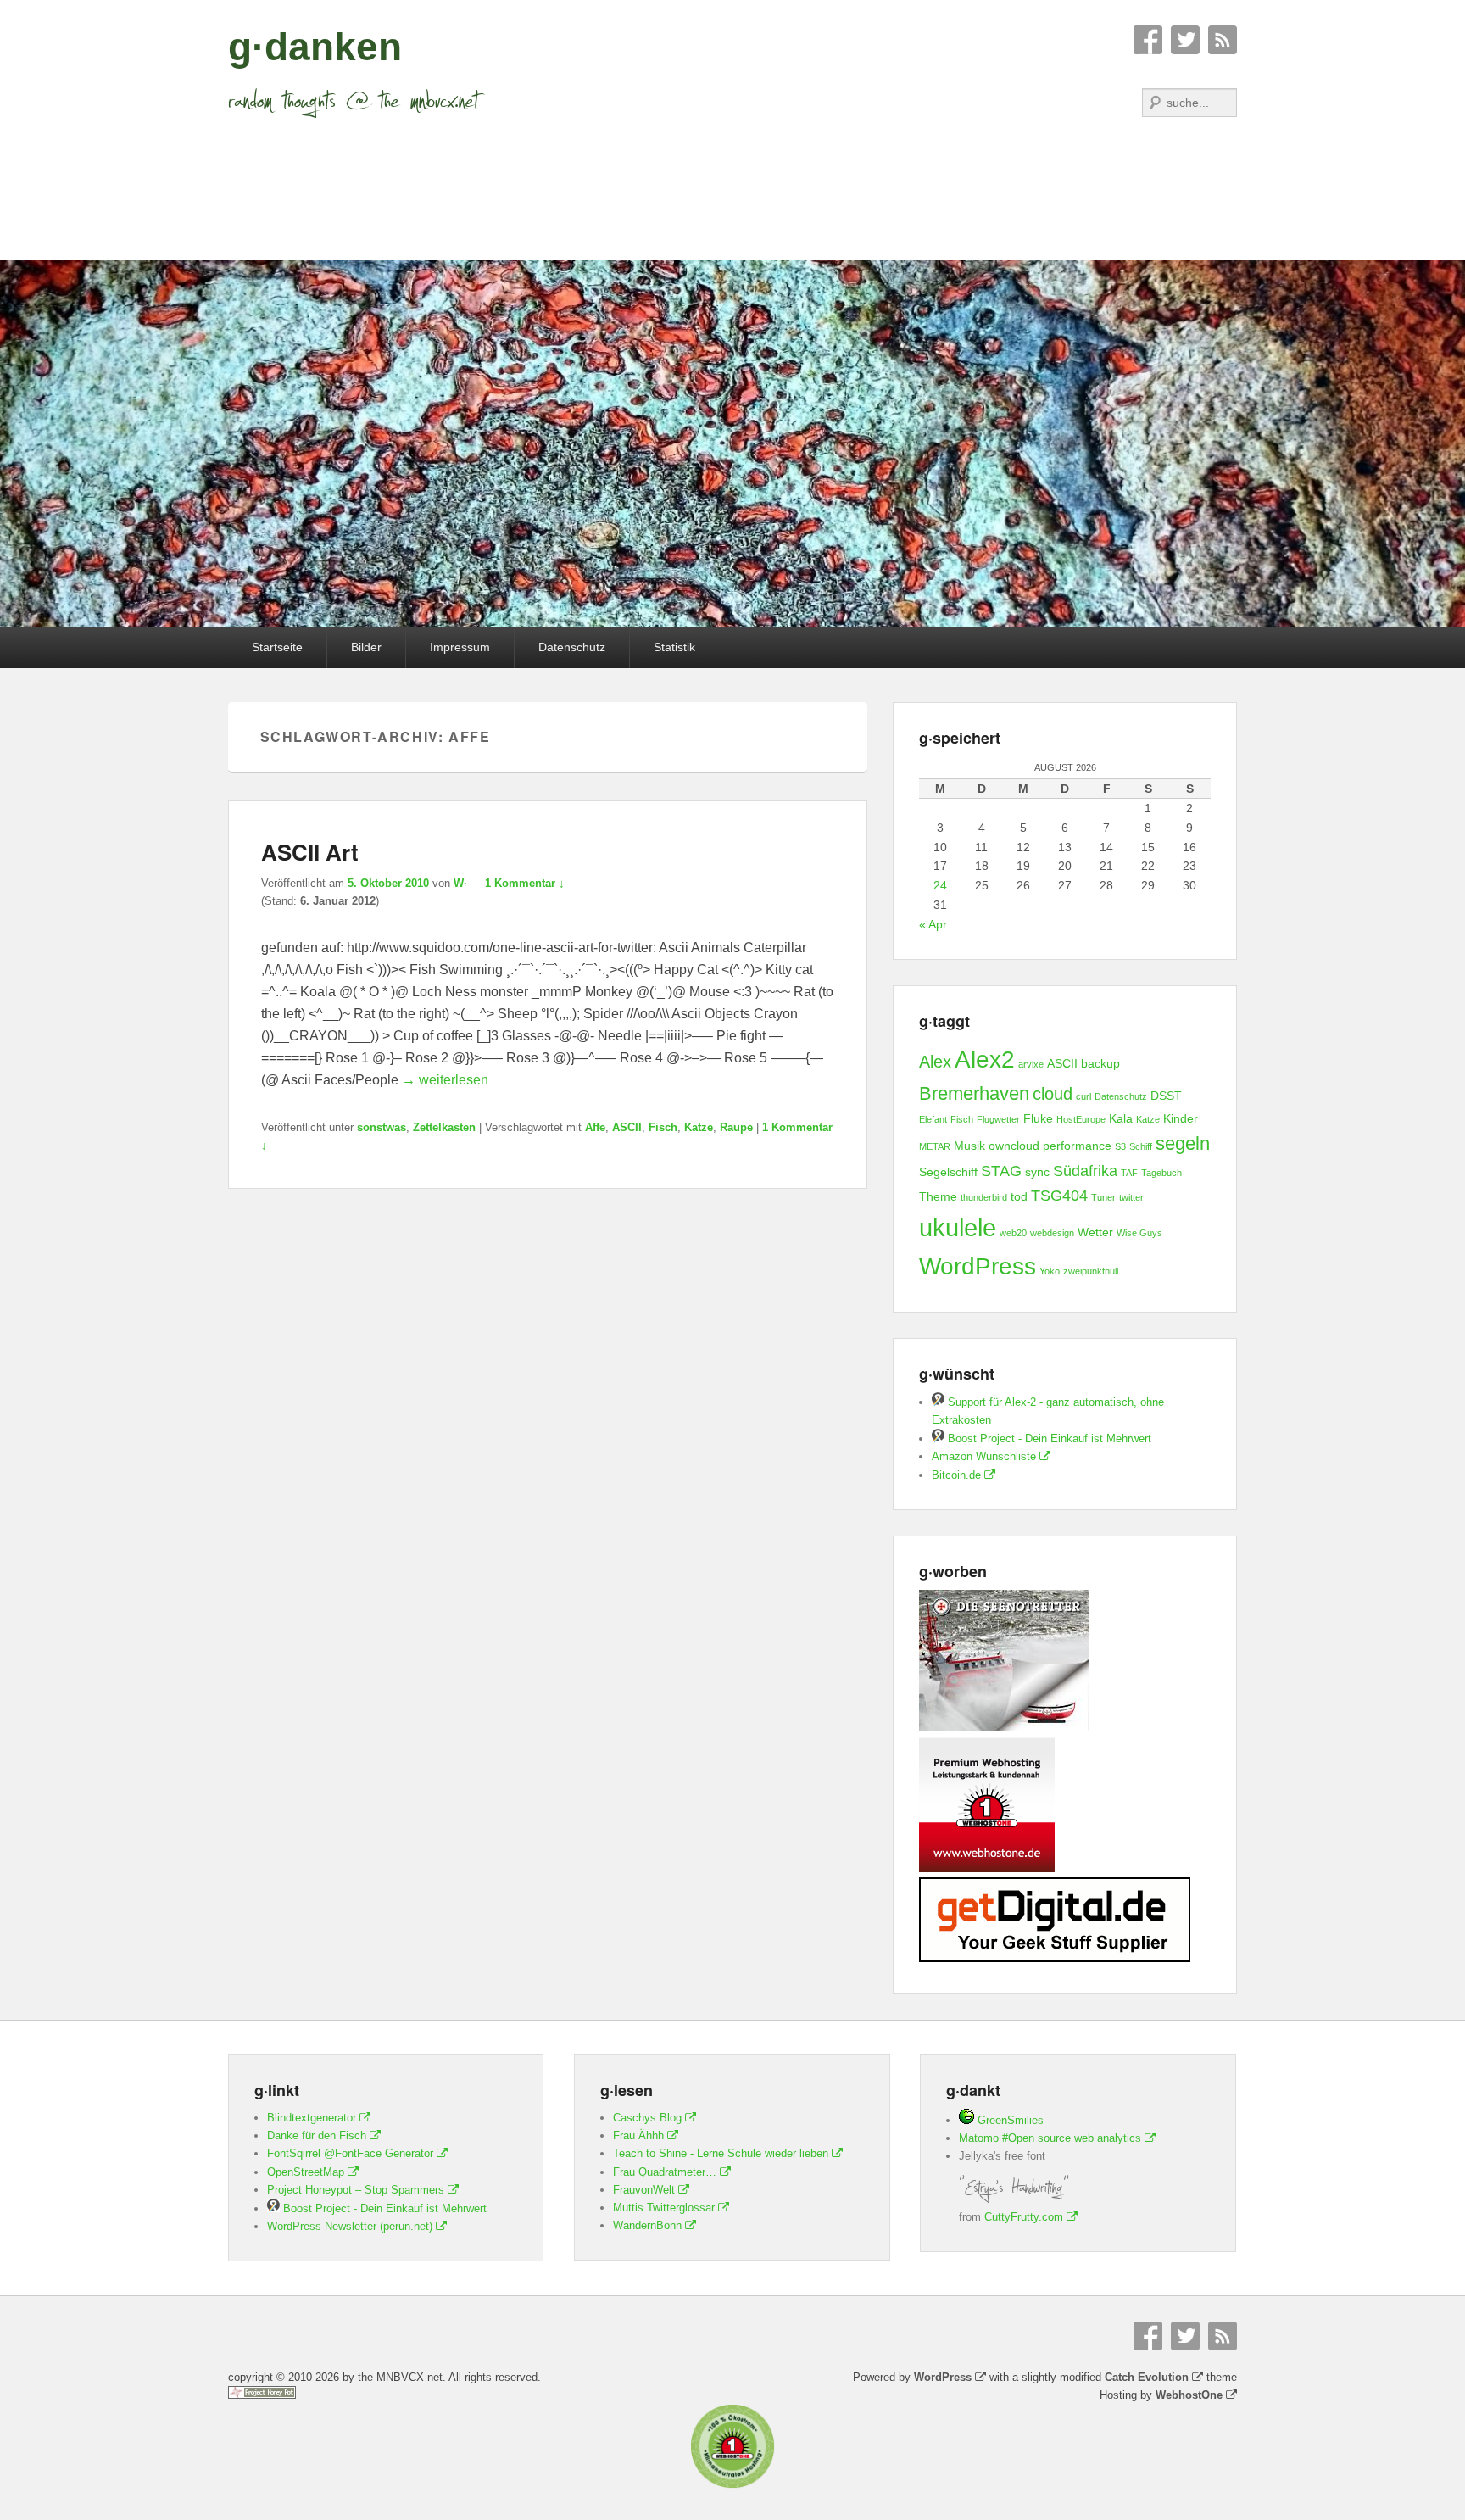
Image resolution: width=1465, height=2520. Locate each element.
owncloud (1014, 1146)
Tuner (1103, 1197)
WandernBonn (647, 2225)
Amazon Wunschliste (984, 1456)
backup (1100, 1063)
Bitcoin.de (956, 1475)
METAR (935, 1146)
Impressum (460, 647)
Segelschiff (948, 1172)
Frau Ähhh (638, 2135)
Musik (969, 1146)
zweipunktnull (1091, 1271)
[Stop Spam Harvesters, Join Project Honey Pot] (262, 2395)
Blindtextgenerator (312, 2118)
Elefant (933, 1119)
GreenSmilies (1009, 2120)
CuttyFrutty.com (1024, 2217)
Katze (699, 1127)
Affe (595, 1127)
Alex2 (985, 1059)
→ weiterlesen (445, 1080)
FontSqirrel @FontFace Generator (350, 2153)
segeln (1183, 1143)
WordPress (978, 1266)
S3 (1120, 1146)
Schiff (1141, 1146)
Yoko (1050, 1271)
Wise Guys (1139, 1233)
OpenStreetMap (306, 2172)
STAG (1001, 1171)
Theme (938, 1196)
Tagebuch (1161, 1173)
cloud (1053, 1094)
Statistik (674, 647)
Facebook (1148, 40)
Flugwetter (998, 1119)
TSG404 (1059, 1196)
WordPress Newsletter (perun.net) (350, 2226)
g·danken (315, 47)
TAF (1129, 1173)
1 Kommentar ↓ (525, 883)
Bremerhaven (974, 1093)
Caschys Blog (647, 2118)
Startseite (277, 647)
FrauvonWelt (644, 2190)
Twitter (1185, 40)
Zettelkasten (444, 1127)
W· (460, 883)
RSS (1223, 40)
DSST (1166, 1096)
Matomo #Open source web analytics (1050, 2138)
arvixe (1031, 1064)
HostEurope (1081, 1119)
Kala (1121, 1118)
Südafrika (1085, 1171)
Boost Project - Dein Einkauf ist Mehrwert (1048, 1438)
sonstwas (382, 1127)
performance (1077, 1146)
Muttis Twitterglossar (664, 2208)
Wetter (1095, 1232)
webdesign (1052, 1233)
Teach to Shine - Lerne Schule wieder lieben (721, 2153)
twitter (1131, 1197)
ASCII (627, 1127)
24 (940, 885)
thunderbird (984, 1197)
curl (1083, 1096)
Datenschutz (572, 647)
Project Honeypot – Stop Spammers (356, 2190)
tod (1019, 1196)
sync (1037, 1172)
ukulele (958, 1227)
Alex (935, 1062)
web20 (1013, 1233)
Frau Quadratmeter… (665, 2172)
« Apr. (934, 924)
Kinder (1181, 1118)
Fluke (1038, 1118)
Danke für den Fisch (317, 2135)
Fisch (663, 1127)
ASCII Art (310, 852)
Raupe (736, 1127)
